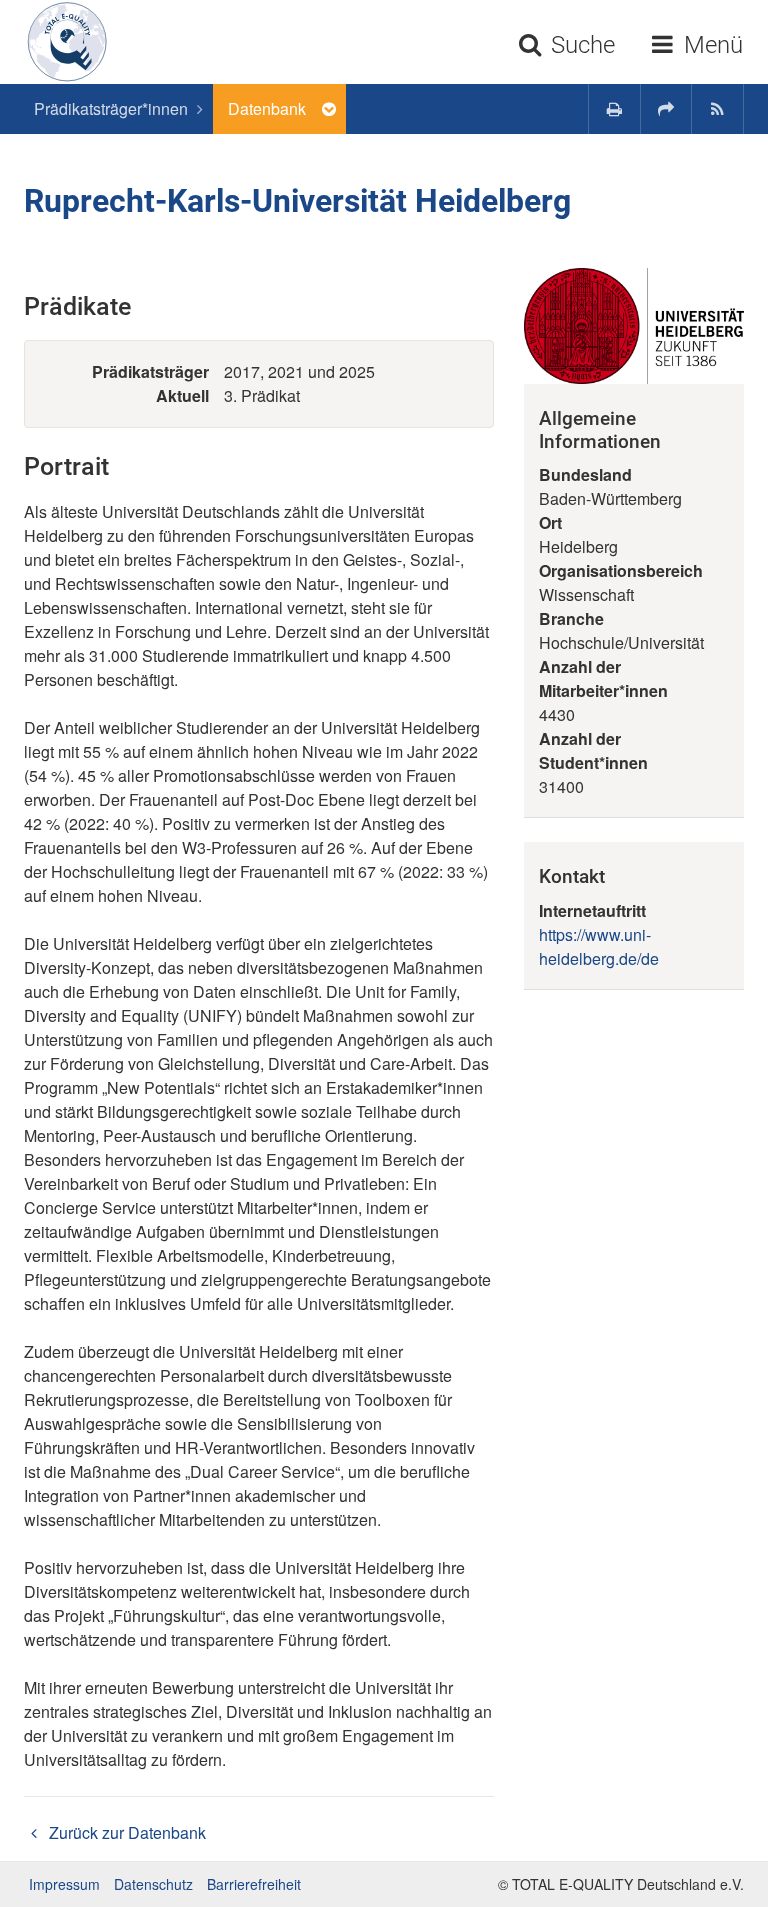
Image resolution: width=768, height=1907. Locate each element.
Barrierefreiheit (254, 1884)
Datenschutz (153, 1884)
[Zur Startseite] (59, 42)
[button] (666, 109)
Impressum (64, 1884)
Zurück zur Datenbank (125, 1832)
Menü (710, 45)
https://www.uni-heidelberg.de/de (599, 946)
